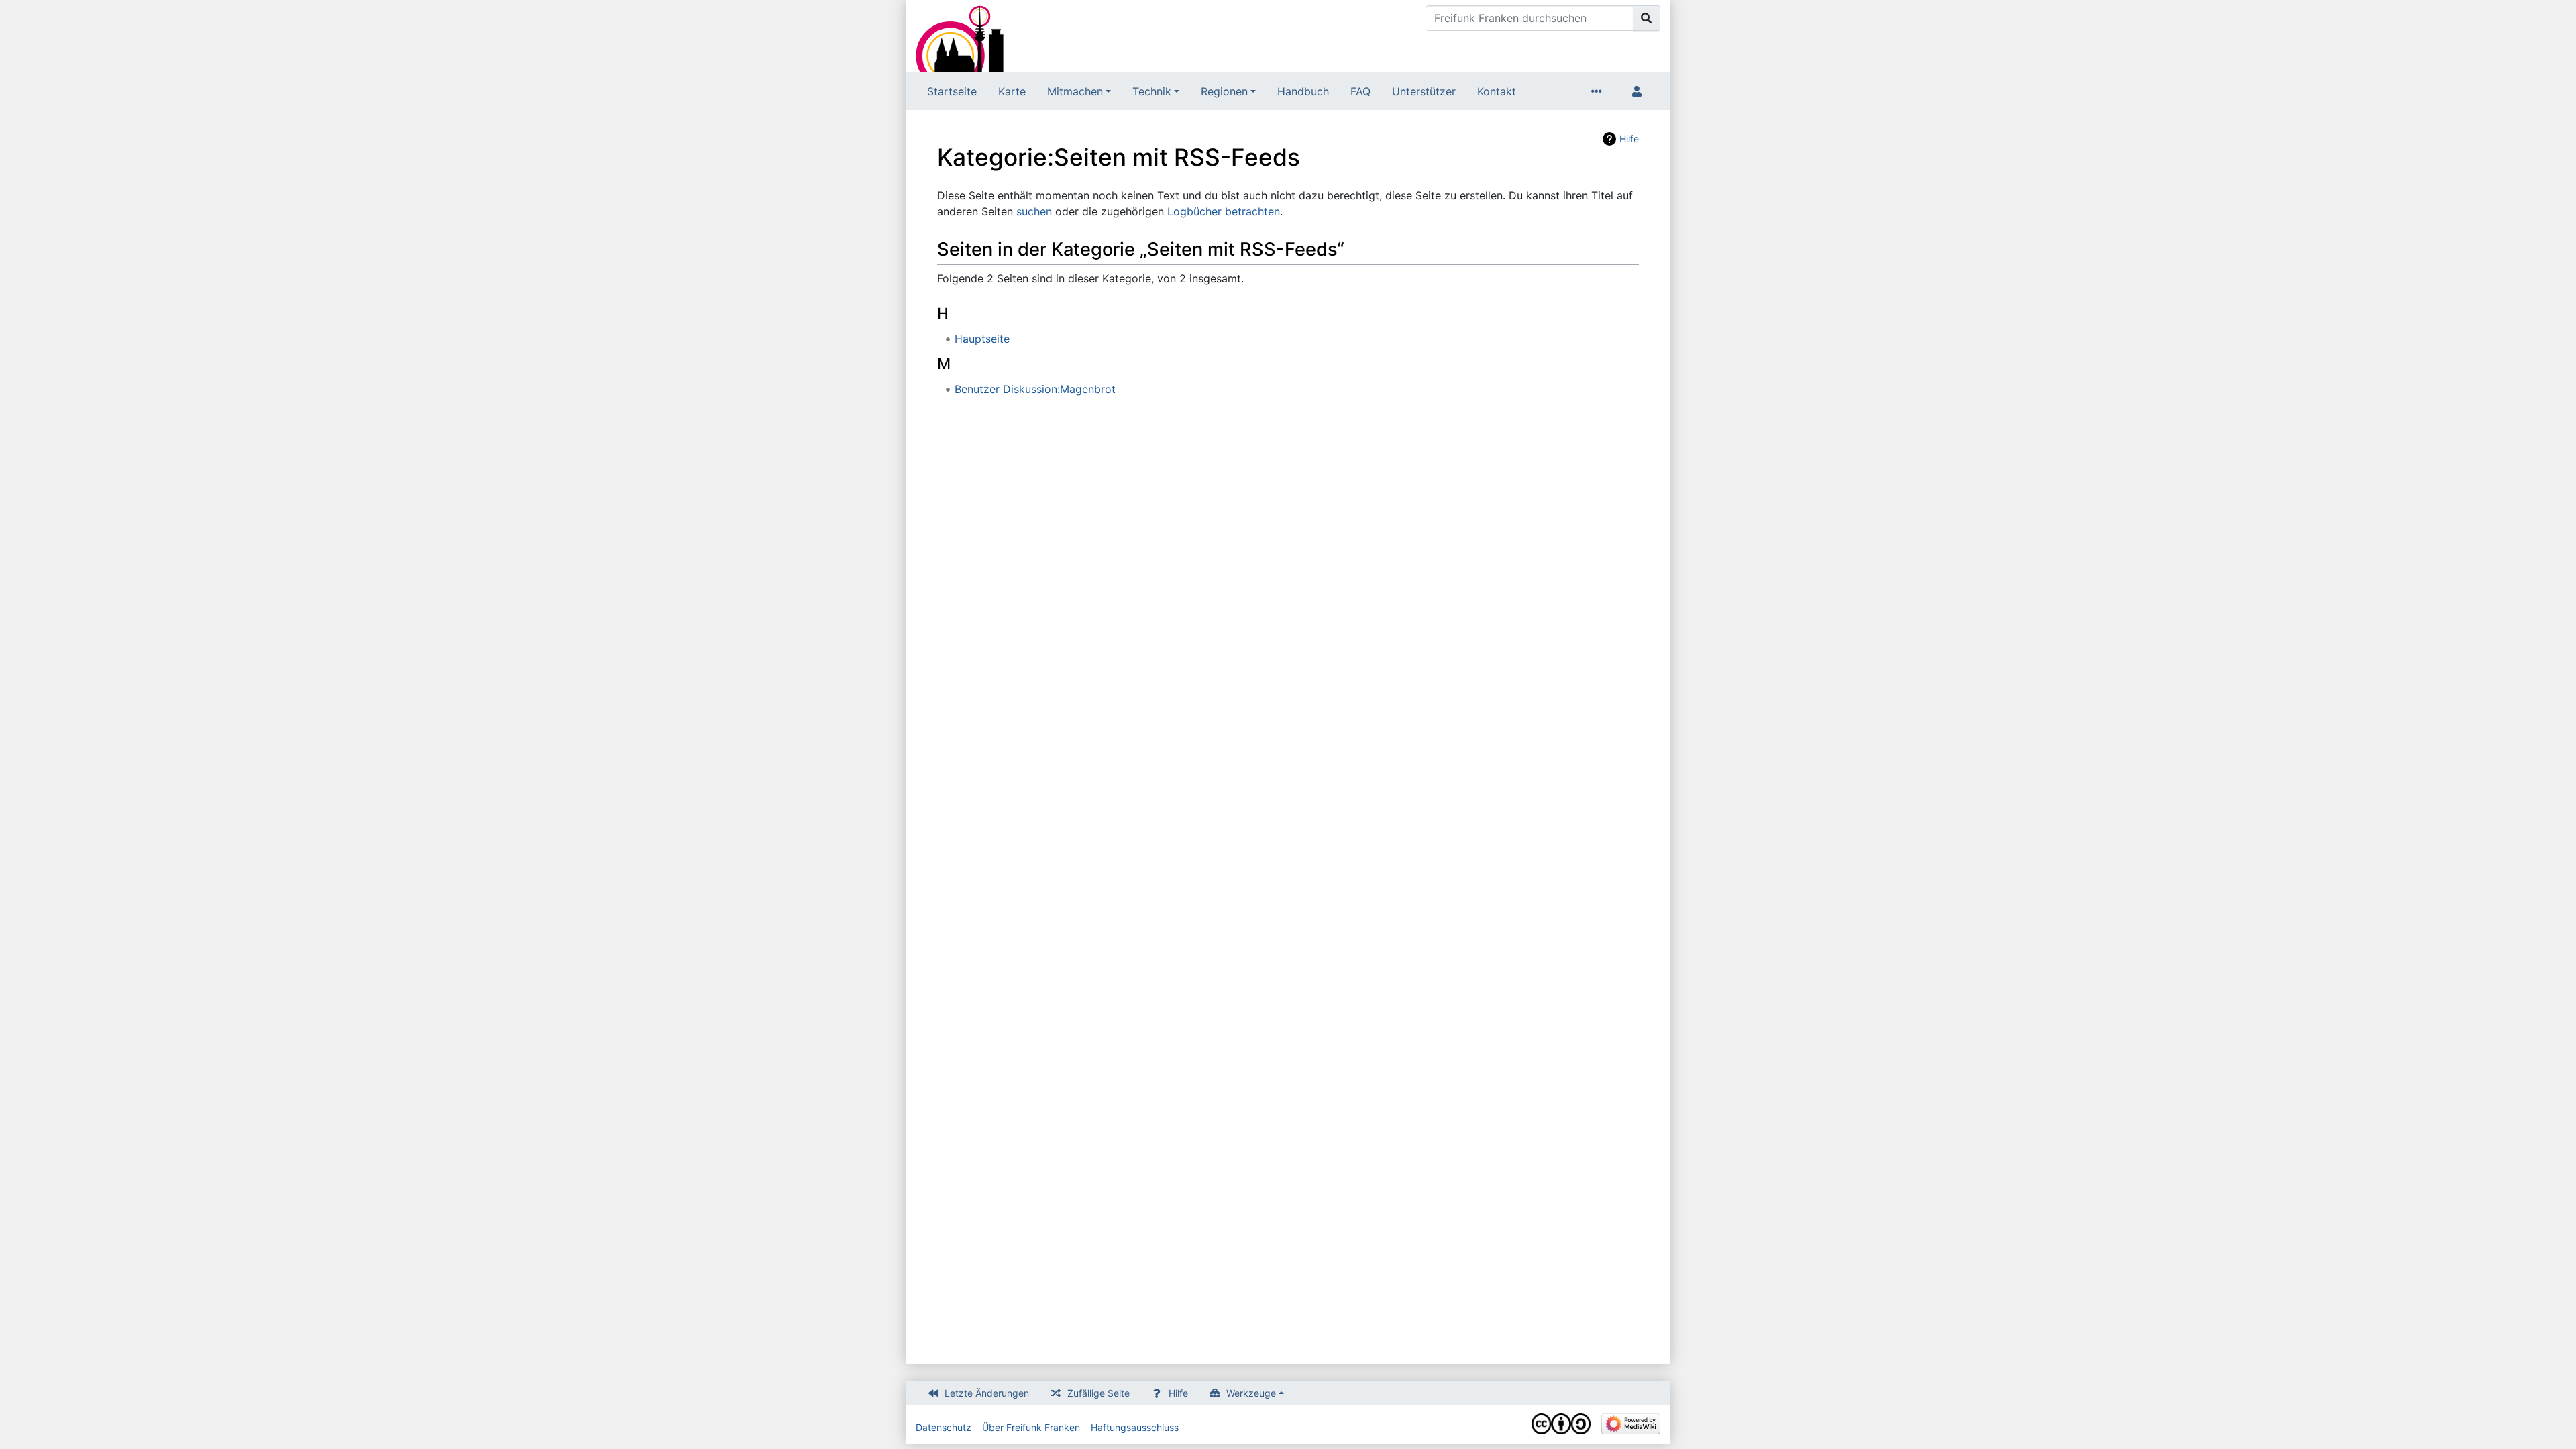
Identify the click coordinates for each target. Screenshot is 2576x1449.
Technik (1152, 91)
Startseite (952, 91)
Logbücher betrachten (1224, 211)
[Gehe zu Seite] (1647, 18)
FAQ (1360, 91)
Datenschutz (944, 1427)
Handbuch (1303, 91)
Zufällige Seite (1098, 1393)
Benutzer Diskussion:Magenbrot (1035, 389)
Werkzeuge (1251, 1393)
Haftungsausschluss (1135, 1427)
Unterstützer (1424, 91)
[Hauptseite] (960, 38)
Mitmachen (1075, 91)
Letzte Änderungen (987, 1393)
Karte (1012, 91)
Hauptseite (982, 339)
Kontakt (1497, 91)
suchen (1034, 211)
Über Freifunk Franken (1031, 1427)
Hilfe (1629, 139)
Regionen (1224, 91)
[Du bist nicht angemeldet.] (1640, 91)
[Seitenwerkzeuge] (1599, 91)
